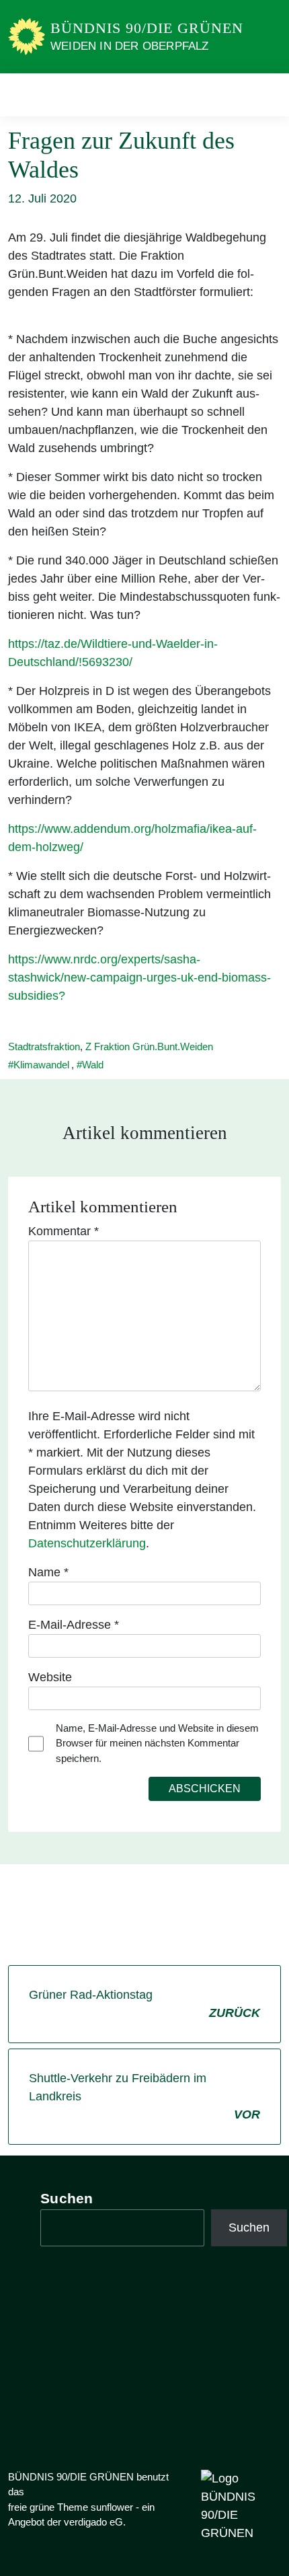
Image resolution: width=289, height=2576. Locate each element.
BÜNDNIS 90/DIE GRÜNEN (147, 28)
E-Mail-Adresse (74, 1625)
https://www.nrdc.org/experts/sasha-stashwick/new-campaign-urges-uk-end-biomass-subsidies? (139, 978)
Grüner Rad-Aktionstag (144, 2004)
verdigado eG (93, 2522)
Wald (93, 1065)
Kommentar (64, 1231)
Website (50, 1677)
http (18, 829)
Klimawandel (41, 1065)
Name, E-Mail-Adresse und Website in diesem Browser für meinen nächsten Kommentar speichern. (157, 1743)
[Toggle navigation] (266, 95)
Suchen (67, 2198)
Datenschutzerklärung (87, 1543)
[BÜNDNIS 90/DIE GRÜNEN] (27, 36)
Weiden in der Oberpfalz (130, 46)
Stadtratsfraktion (44, 1046)
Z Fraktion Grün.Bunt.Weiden (149, 1046)
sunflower (112, 2507)
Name (48, 1572)
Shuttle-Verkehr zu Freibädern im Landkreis (144, 2096)
